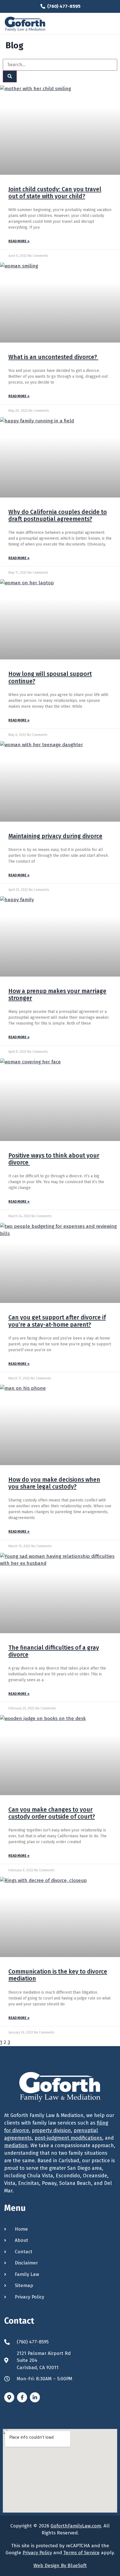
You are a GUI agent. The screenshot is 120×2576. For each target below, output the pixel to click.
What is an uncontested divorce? (53, 357)
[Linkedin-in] (35, 2397)
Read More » (19, 241)
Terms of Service (81, 2553)
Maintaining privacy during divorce (55, 836)
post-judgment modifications (68, 2138)
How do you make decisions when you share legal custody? (54, 1483)
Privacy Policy (37, 2553)
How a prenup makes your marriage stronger (57, 995)
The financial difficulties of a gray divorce (54, 1651)
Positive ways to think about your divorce (54, 1159)
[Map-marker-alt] (9, 2397)
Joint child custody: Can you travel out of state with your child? (55, 193)
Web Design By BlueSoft (60, 2566)
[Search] (10, 76)
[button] (111, 24)
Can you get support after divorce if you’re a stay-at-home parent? (57, 1321)
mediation (16, 2146)
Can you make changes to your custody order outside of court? (52, 1813)
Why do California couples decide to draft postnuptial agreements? (58, 516)
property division (51, 2130)
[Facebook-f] (22, 2397)
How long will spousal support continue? (50, 677)
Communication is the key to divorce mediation (58, 1975)
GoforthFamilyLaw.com (76, 2526)
